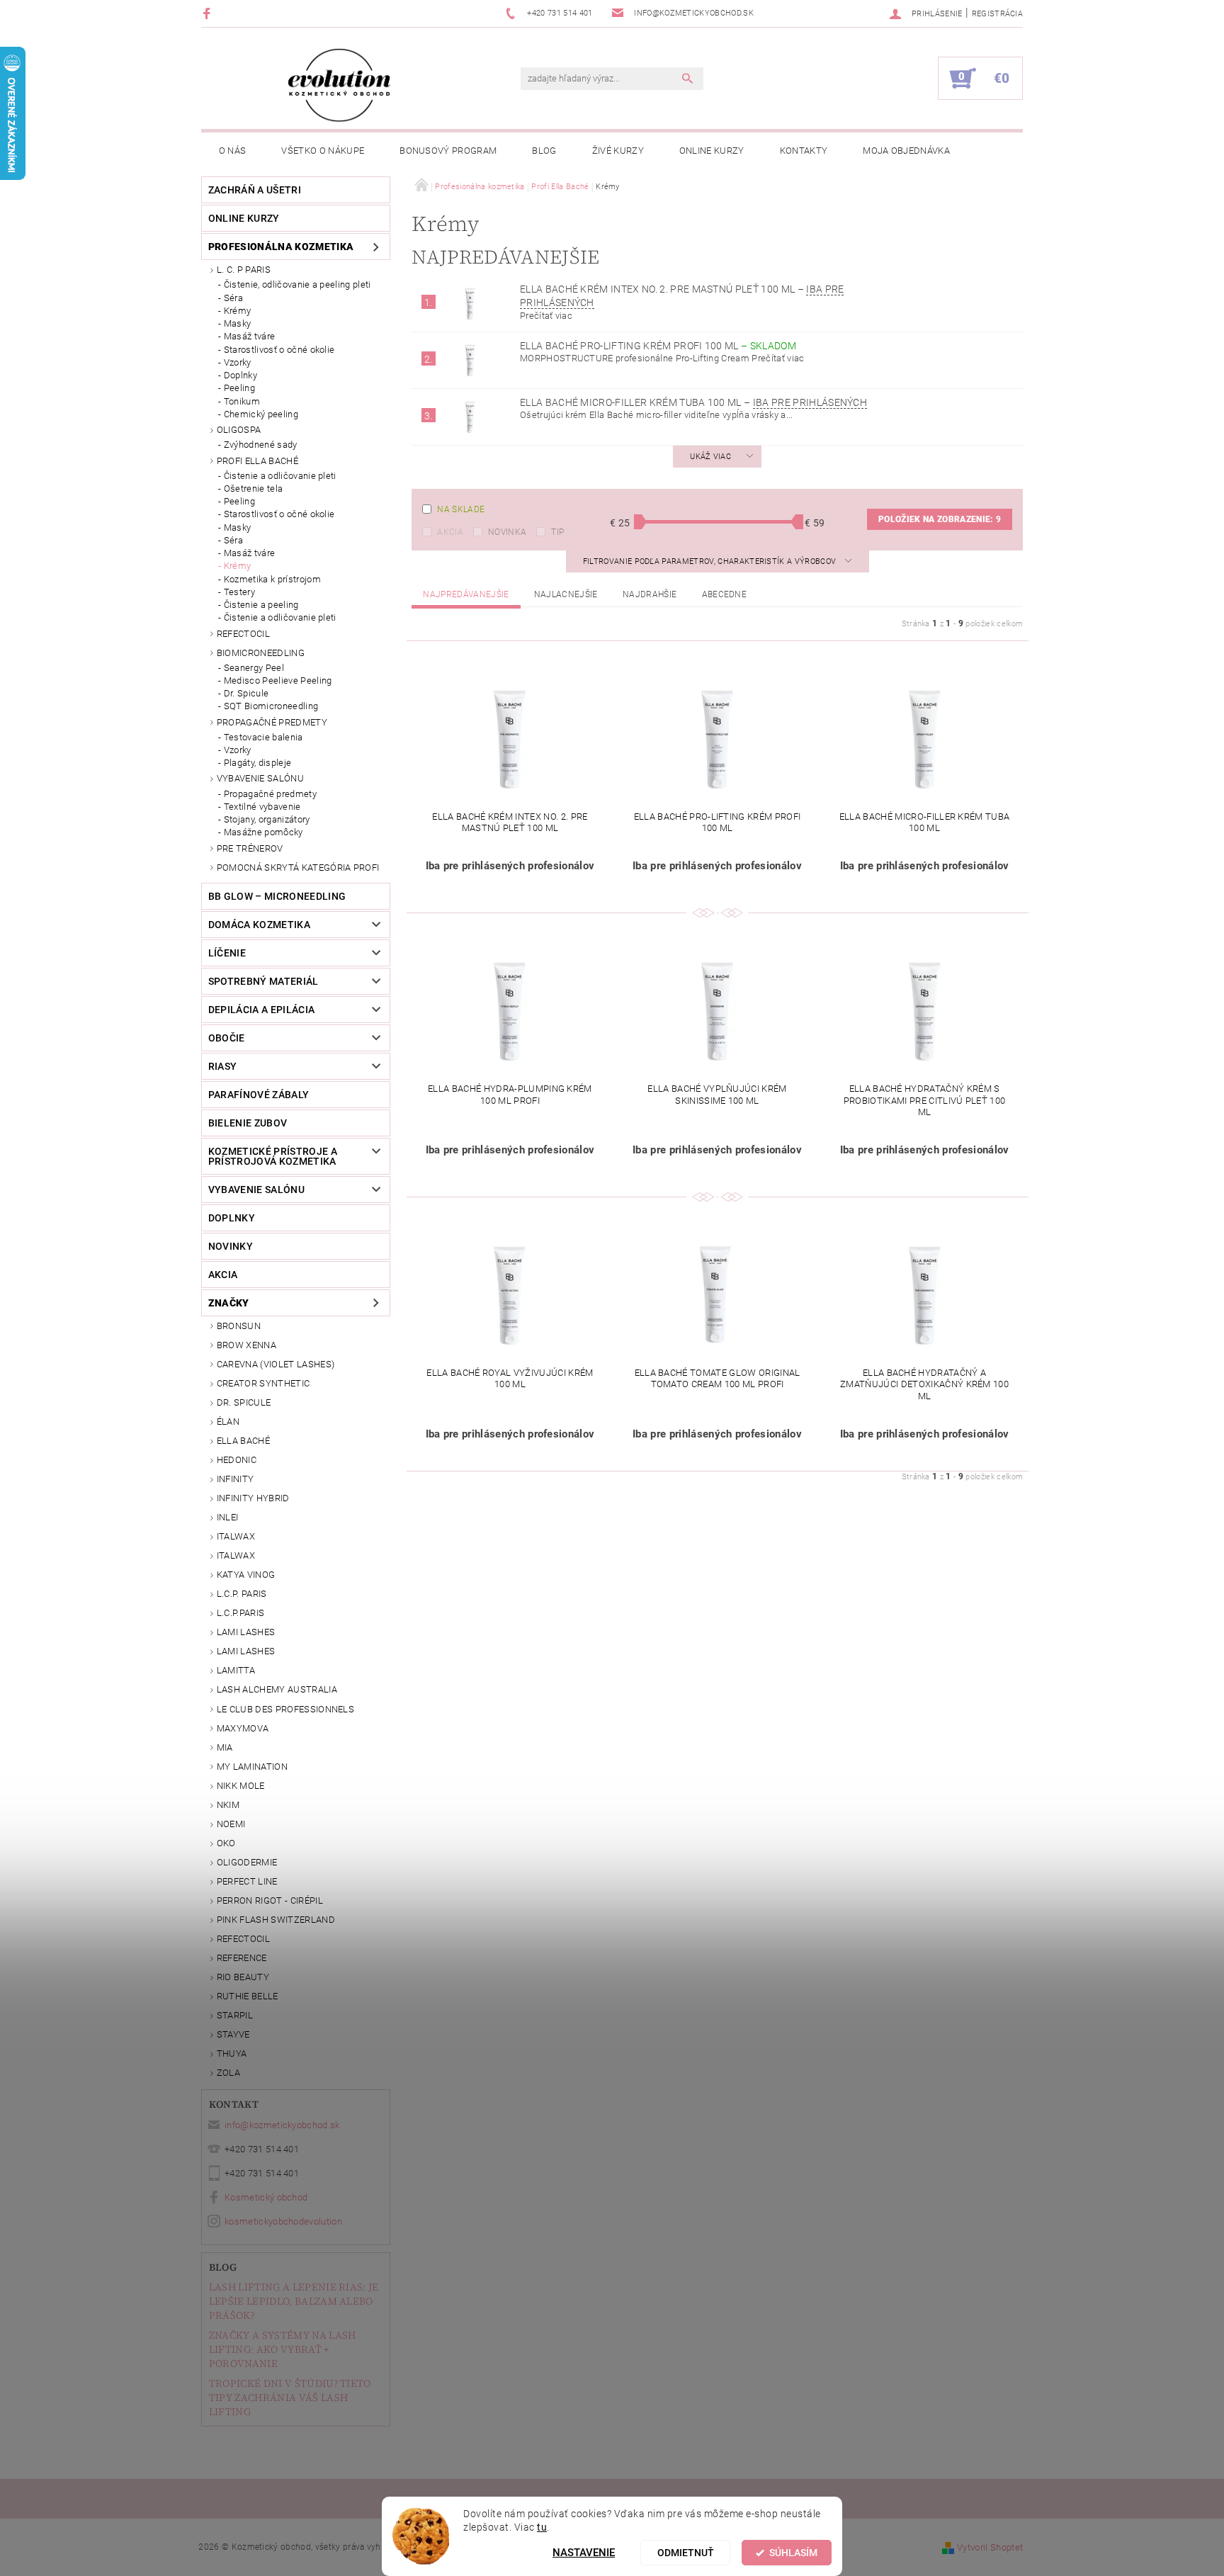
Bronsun (239, 1326)
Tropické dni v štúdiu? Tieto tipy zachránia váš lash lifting (290, 2397)
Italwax (236, 1555)
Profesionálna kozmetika (281, 247)
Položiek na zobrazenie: (940, 519)
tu (542, 2527)
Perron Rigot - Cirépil (270, 1900)
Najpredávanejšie (466, 594)
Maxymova (243, 1728)
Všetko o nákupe (323, 151)
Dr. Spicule (246, 693)
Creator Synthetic (263, 1383)
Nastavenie (584, 2553)
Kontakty (804, 151)
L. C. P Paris (244, 270)
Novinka (507, 532)
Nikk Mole (241, 1786)
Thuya (232, 2054)
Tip (557, 532)
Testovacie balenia (263, 737)
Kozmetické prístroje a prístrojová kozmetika (273, 1156)
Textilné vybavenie (262, 807)
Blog (544, 151)
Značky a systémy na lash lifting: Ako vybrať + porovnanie (283, 2349)
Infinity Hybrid (253, 1498)
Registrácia (998, 14)
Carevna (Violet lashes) (276, 1364)
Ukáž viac (710, 457)
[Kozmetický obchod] (339, 85)
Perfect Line (247, 1881)
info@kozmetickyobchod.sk (282, 2125)
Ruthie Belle (248, 1996)
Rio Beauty (243, 1977)
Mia (225, 1747)
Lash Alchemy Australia (277, 1689)
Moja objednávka (906, 151)
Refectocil (243, 634)
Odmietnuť (686, 2553)
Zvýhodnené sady (261, 445)
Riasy (223, 1066)
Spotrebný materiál (263, 981)
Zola (228, 2073)
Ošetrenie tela (253, 488)
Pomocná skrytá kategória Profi (298, 868)
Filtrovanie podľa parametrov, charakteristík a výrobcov (711, 561)
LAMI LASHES (246, 1632)
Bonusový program (448, 151)
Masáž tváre (250, 336)
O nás (233, 151)
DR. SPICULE (244, 1402)
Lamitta (236, 1670)
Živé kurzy (618, 151)
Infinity (236, 1479)
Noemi (231, 1824)
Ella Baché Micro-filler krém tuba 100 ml (693, 402)
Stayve (233, 2034)
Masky (238, 323)
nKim (228, 1805)
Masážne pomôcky (263, 832)
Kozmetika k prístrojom (272, 579)
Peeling (239, 388)
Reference (242, 1958)
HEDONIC (237, 1460)
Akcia (450, 532)
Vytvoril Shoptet (990, 2547)
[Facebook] (209, 13)
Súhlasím (793, 2553)
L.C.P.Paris (241, 1613)
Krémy (238, 311)
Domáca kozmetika (259, 925)
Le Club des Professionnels (285, 1709)
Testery (239, 592)
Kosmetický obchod (266, 2197)
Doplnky (240, 375)
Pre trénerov (250, 848)
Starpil (235, 2015)
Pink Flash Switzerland (276, 1920)
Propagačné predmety (272, 722)
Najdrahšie (650, 594)
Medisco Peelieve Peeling (278, 680)
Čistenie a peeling (261, 605)
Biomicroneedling (261, 653)
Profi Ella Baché (257, 461)
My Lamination (252, 1767)
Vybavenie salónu (260, 778)
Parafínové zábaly (259, 1095)
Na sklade (461, 509)
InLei (228, 1517)
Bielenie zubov (248, 1123)
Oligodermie (247, 1862)
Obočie (227, 1038)
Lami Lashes (246, 1651)
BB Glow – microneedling (277, 896)
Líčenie (227, 953)
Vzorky (238, 362)
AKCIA (223, 1275)
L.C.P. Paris (242, 1594)
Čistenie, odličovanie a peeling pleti (297, 284)
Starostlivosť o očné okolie (279, 350)
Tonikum (242, 401)
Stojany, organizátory (267, 819)
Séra (233, 298)
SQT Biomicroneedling (271, 706)
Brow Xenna (246, 1345)
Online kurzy (712, 151)
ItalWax (236, 1536)
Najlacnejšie (566, 594)
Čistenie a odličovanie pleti (280, 476)
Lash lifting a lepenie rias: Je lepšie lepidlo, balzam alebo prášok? (294, 2301)
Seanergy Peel (254, 668)
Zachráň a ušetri (255, 190)
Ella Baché (243, 1441)
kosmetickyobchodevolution (283, 2221)
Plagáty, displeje (257, 763)
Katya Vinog (246, 1575)
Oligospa (239, 430)
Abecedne (725, 594)
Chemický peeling (261, 414)
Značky (229, 1303)
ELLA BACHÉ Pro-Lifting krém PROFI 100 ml (658, 346)
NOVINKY (231, 1246)
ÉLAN (228, 1422)
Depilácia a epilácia (261, 1010)
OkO (226, 1843)
